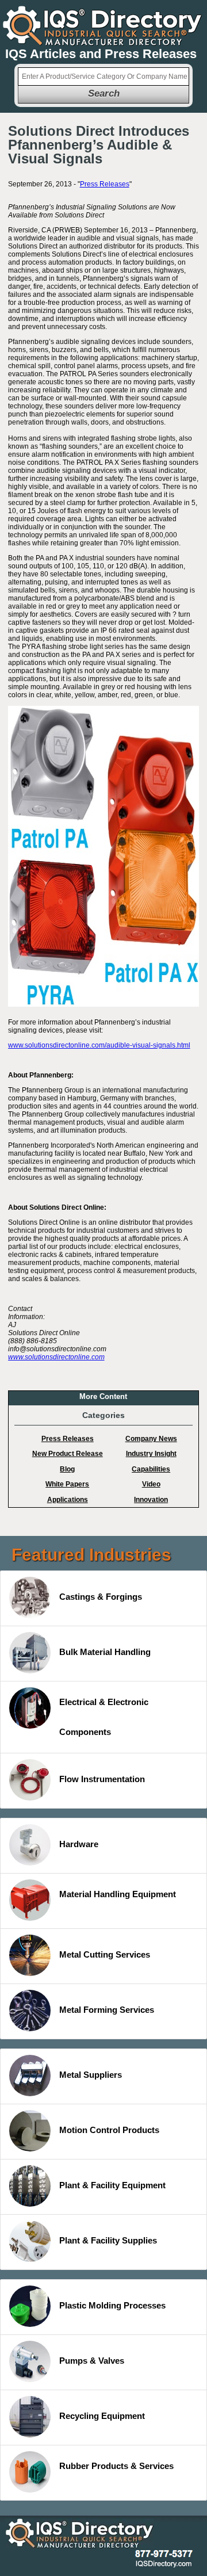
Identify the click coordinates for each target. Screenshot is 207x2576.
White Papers (67, 1484)
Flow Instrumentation (102, 1779)
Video (151, 1484)
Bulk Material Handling (105, 1652)
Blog (67, 1469)
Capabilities (151, 1469)
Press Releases (105, 184)
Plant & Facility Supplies (108, 2240)
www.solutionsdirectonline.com (56, 1357)
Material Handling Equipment (118, 1894)
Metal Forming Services (107, 2010)
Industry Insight (151, 1454)
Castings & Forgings (101, 1597)
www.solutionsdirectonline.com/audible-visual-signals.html (99, 1045)
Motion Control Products (109, 2130)
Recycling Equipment (102, 2416)
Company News (151, 1439)
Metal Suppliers (91, 2075)
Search (104, 93)
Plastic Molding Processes (112, 2305)
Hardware (79, 1844)
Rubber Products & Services (116, 2466)
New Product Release (68, 1454)
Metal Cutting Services (105, 1954)
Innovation (151, 1500)
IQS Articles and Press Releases (101, 54)
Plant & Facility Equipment (112, 2185)
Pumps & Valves (92, 2361)
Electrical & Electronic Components (104, 1717)
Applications (68, 1500)
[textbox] (103, 77)
